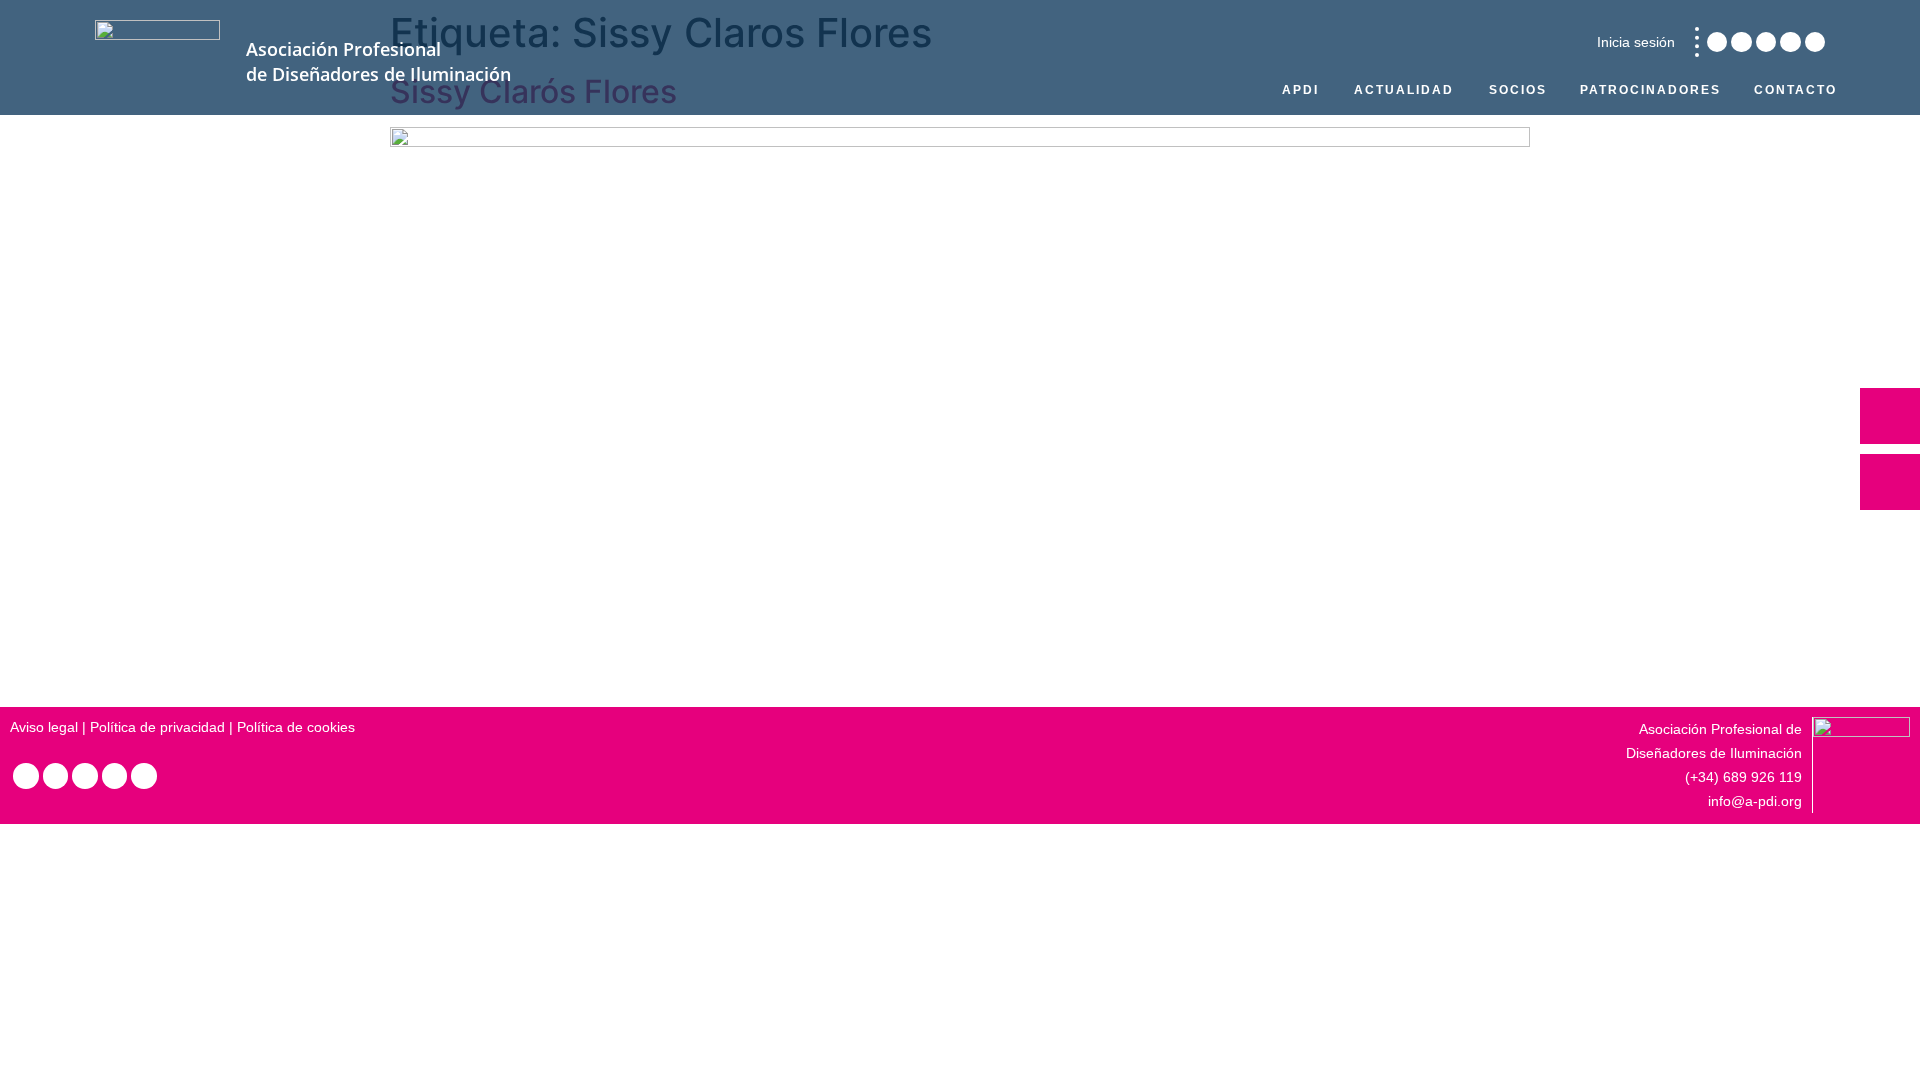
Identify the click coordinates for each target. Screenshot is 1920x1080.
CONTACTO (1795, 90)
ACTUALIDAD (1404, 90)
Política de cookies (296, 727)
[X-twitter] (1766, 42)
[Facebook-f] (1790, 42)
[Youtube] (1815, 42)
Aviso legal (44, 727)
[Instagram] (1741, 42)
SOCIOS (1518, 90)
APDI (1300, 90)
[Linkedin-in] (1717, 42)
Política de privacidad (157, 727)
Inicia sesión (1636, 42)
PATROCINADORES (1650, 90)
